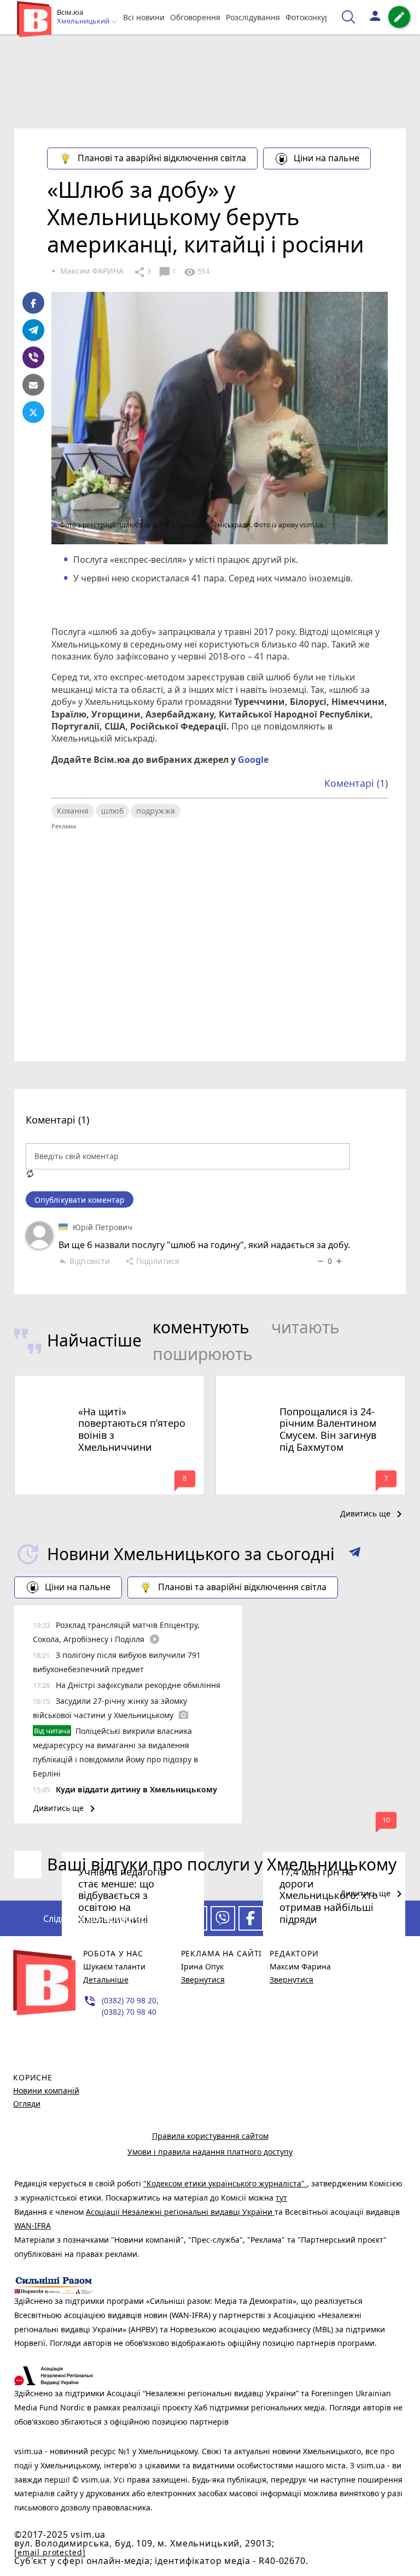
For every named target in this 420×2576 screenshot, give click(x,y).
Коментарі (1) (356, 783)
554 (196, 272)
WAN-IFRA (33, 2225)
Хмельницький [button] (84, 21)
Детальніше (106, 1980)
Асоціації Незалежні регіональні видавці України (180, 2212)
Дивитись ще (373, 1514)
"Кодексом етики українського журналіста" (225, 2183)
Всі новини (144, 17)
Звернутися (203, 1980)
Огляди (27, 2104)
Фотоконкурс (310, 17)
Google (253, 760)
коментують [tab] (201, 1327)
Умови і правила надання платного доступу (210, 2152)
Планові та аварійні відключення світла (162, 158)
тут (281, 2198)
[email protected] (50, 2552)
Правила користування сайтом (210, 2136)
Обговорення (195, 17)
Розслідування (253, 17)
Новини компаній (46, 2090)
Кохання (73, 811)
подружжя (156, 811)
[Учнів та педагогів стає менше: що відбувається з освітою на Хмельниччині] (109, 1836)
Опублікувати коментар (80, 1200)
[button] (355, 1554)
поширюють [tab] (203, 1354)
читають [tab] (305, 1327)
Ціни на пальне (326, 158)
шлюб (112, 811)
